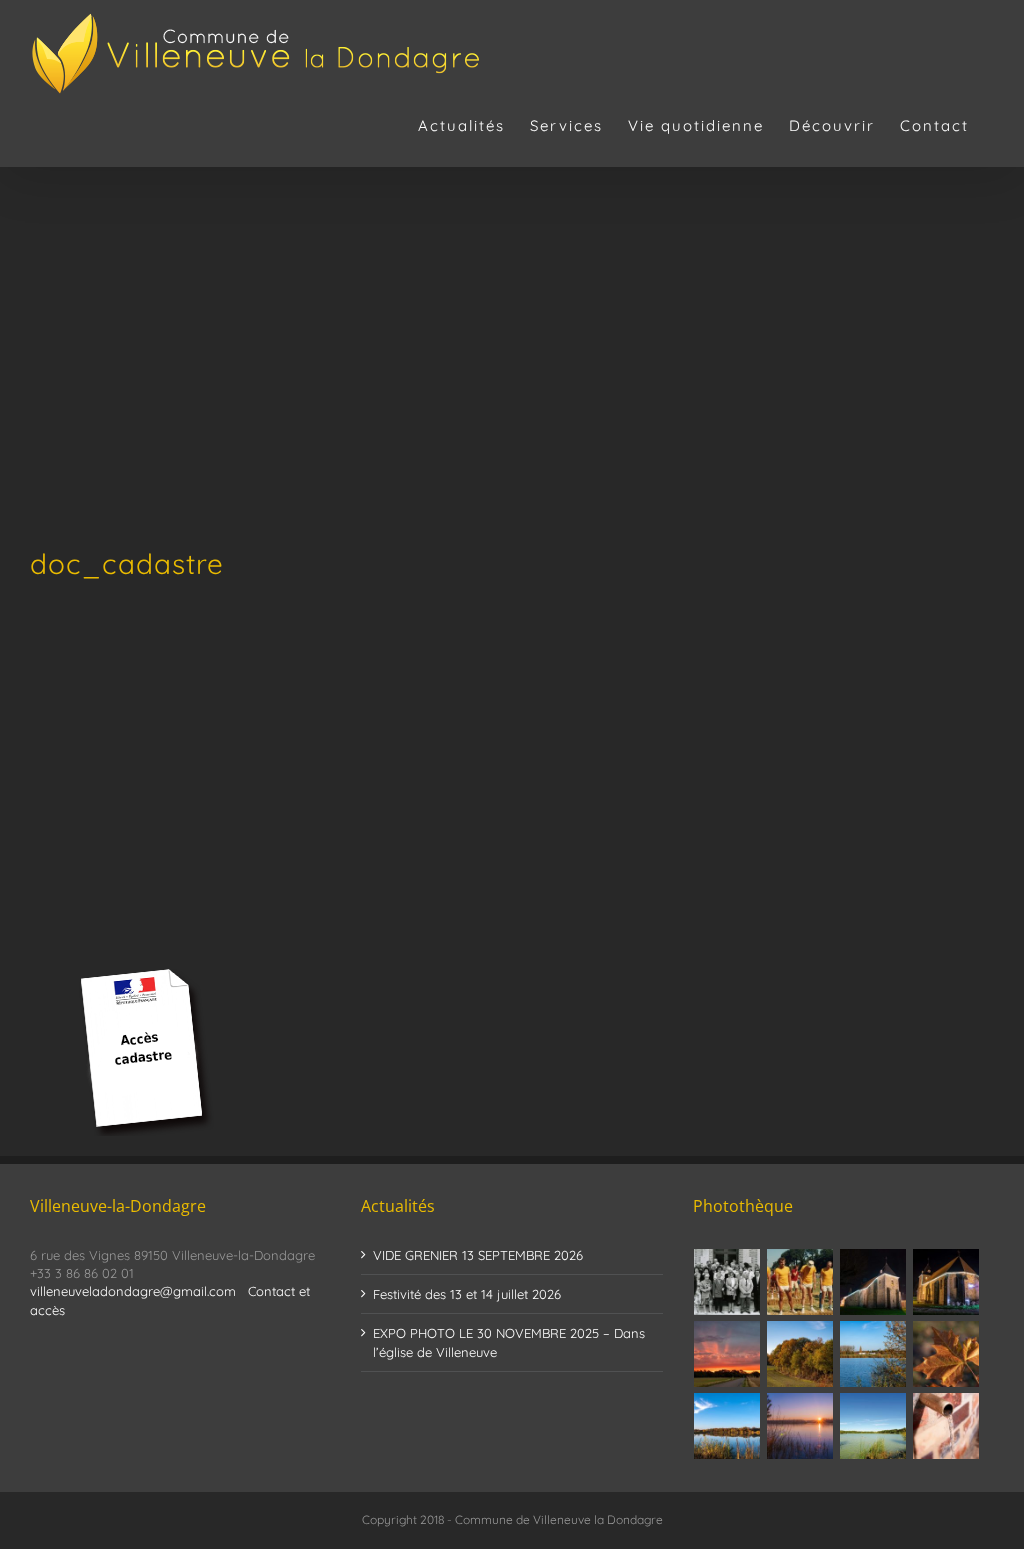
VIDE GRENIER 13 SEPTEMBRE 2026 (478, 1255)
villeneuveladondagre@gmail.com (133, 1291)
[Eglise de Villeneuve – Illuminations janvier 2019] (873, 1282)
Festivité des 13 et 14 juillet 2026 (467, 1294)
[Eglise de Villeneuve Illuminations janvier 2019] (946, 1282)
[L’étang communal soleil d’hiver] (800, 1426)
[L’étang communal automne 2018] (727, 1426)
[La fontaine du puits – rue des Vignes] (946, 1426)
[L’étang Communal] (873, 1426)
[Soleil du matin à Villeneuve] (727, 1354)
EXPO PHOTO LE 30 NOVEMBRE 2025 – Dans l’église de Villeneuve (509, 1342)
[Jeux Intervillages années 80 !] (800, 1282)
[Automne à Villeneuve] (800, 1354)
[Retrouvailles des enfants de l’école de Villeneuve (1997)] (727, 1282)
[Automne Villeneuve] (946, 1354)
